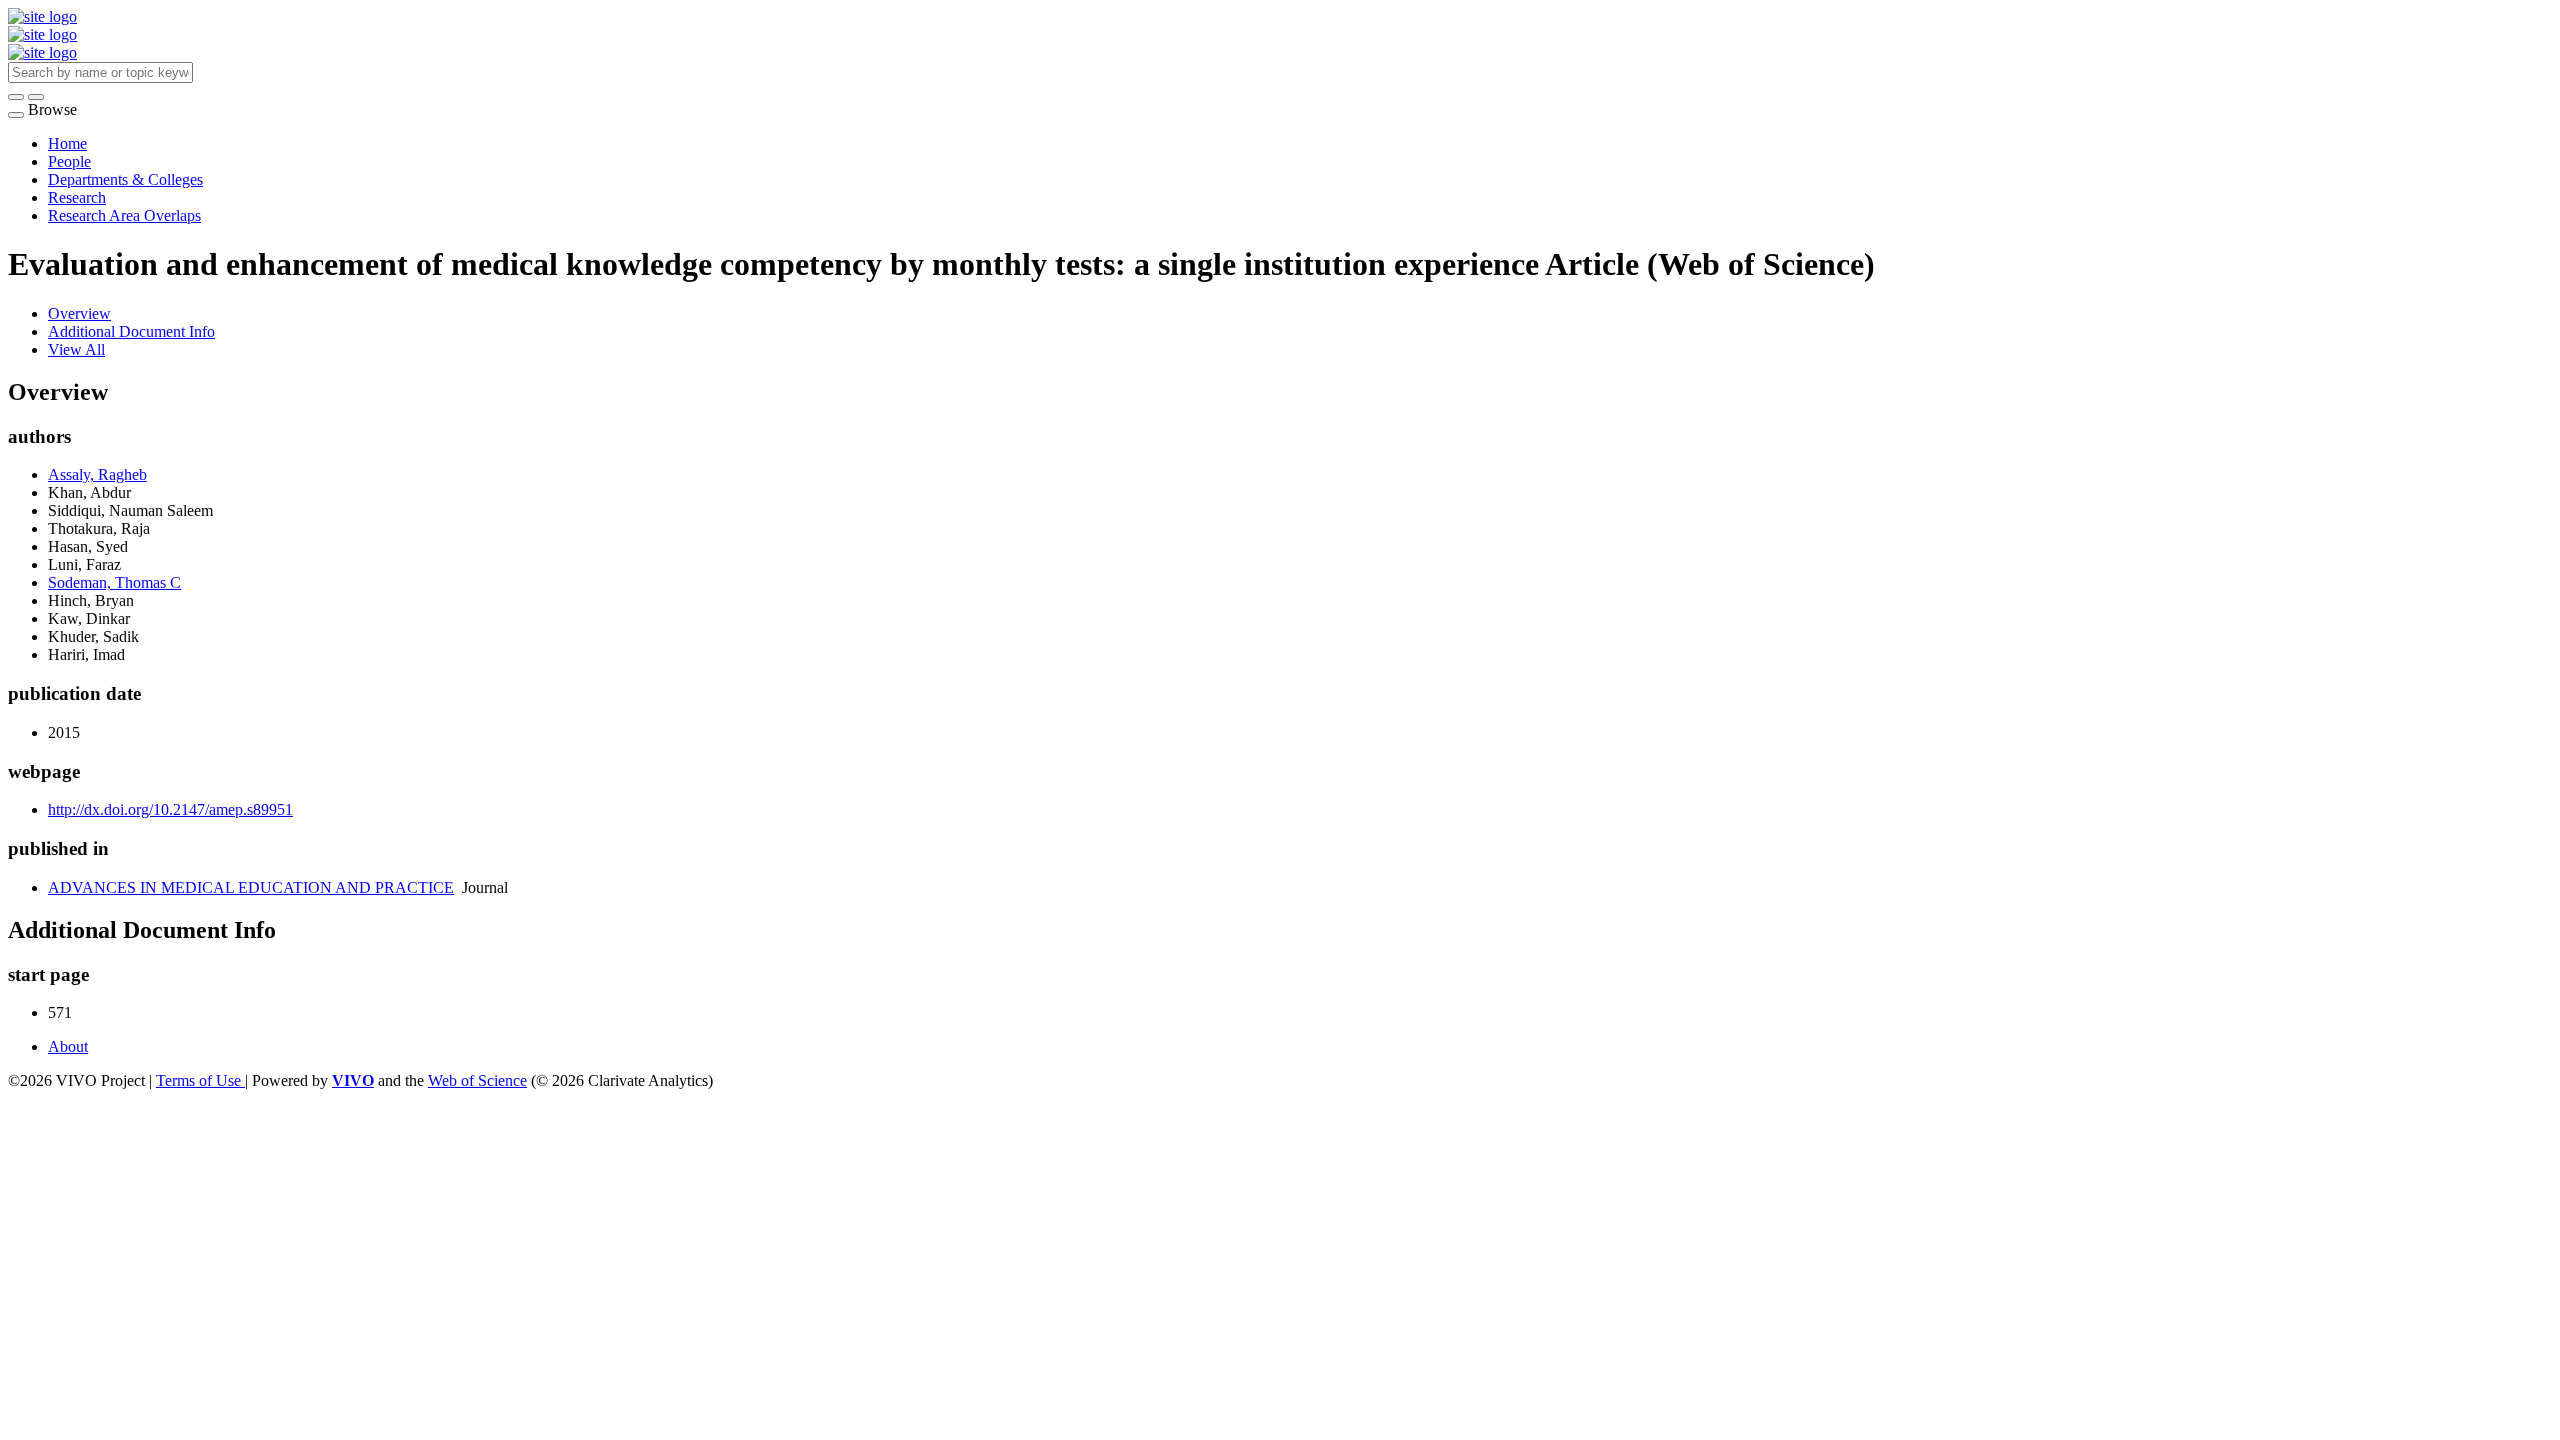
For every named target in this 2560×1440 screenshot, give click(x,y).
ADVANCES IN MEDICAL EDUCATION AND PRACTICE (251, 887)
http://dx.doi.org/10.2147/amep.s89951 (170, 809)
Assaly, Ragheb (97, 474)
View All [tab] (76, 349)
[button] (16, 97)
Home (67, 143)
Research (77, 197)
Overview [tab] (79, 313)
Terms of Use (200, 1080)
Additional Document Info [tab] (131, 331)
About (68, 1046)
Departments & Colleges (125, 179)
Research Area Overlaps (124, 215)
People (69, 161)
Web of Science (477, 1080)
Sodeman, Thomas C (114, 582)
